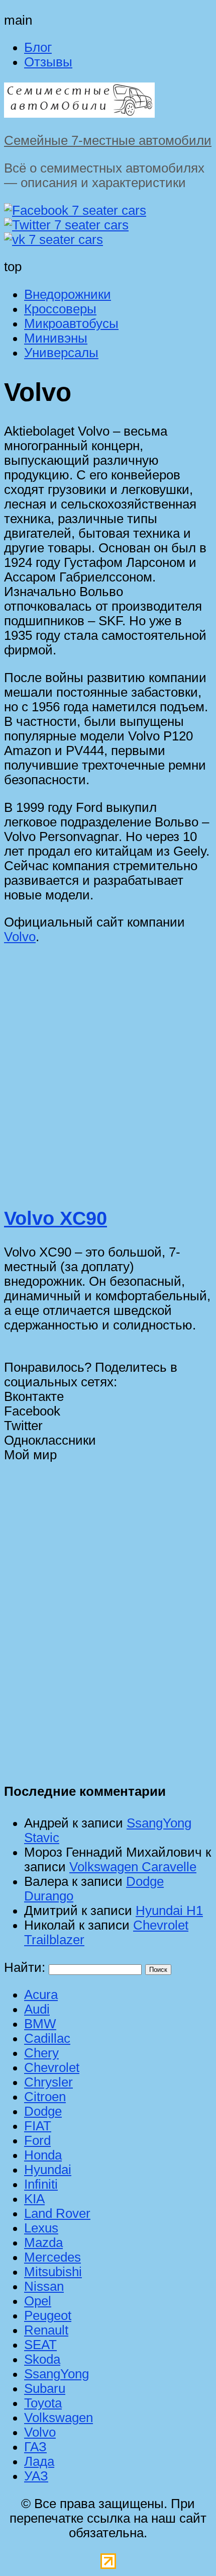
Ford (37, 2140)
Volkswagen (59, 2418)
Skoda (42, 2359)
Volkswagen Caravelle (133, 1867)
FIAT (38, 2126)
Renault (46, 2330)
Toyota (43, 2403)
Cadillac (47, 2038)
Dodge (43, 2111)
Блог (38, 47)
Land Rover (57, 2213)
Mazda (43, 2242)
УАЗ (36, 2476)
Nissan (44, 2286)
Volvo (20, 937)
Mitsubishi (53, 2272)
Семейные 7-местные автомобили (108, 140)
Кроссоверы (60, 309)
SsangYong (57, 2374)
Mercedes (52, 2257)
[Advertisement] (108, 1080)
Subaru (45, 2388)
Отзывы (48, 62)
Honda (43, 2155)
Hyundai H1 (169, 1910)
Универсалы (61, 353)
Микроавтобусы (71, 323)
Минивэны (56, 338)
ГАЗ (35, 2447)
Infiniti (41, 2184)
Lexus (41, 2228)
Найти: (25, 1967)
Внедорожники (68, 294)
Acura (41, 1995)
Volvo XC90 (56, 1218)
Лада (39, 2461)
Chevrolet (52, 2067)
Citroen (45, 2097)
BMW (40, 2024)
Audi (37, 2009)
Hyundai (48, 2170)
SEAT (40, 2345)
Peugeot (48, 2315)
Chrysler (48, 2082)
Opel (38, 2301)
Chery (41, 2053)
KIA (34, 2199)
